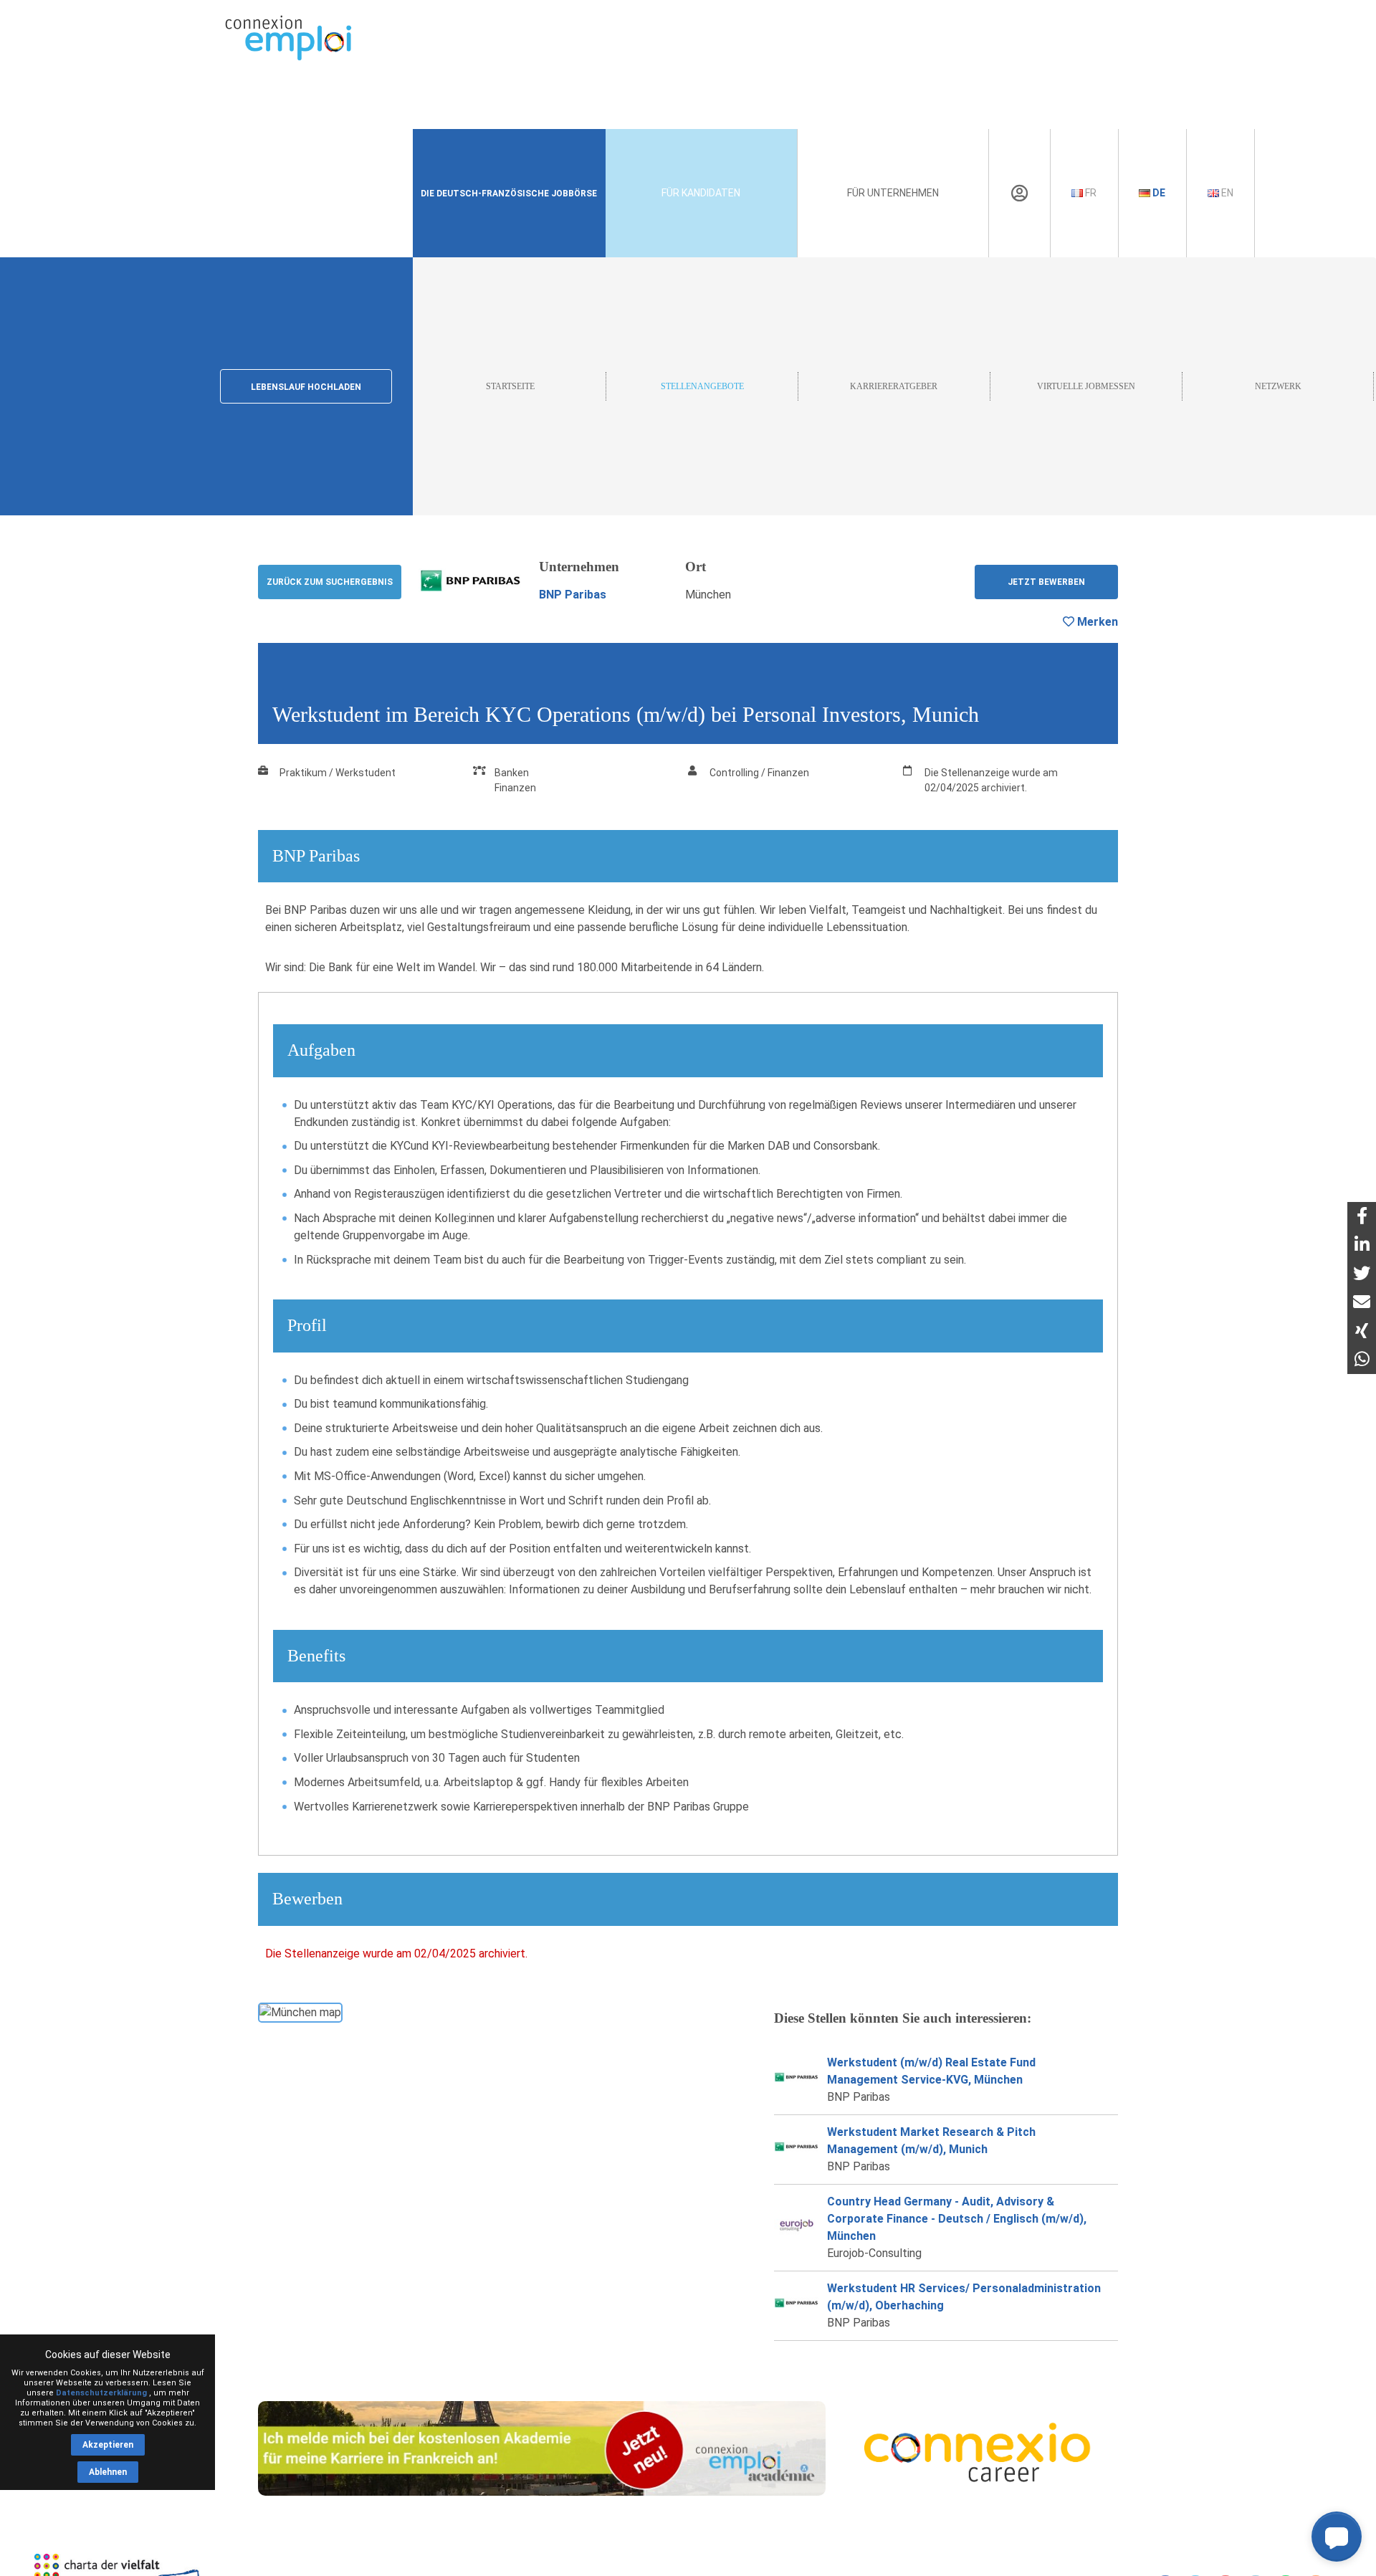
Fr (1090, 193)
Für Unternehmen (893, 193)
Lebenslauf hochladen (306, 387)
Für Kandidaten (701, 193)
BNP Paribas (573, 595)
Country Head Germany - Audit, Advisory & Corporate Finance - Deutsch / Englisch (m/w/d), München (957, 2219)
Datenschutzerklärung (101, 2393)
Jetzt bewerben (1046, 582)
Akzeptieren (108, 2445)
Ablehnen (108, 2472)
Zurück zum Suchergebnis (330, 582)
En (1226, 193)
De (1158, 193)
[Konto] (1019, 194)
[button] (1337, 2537)
